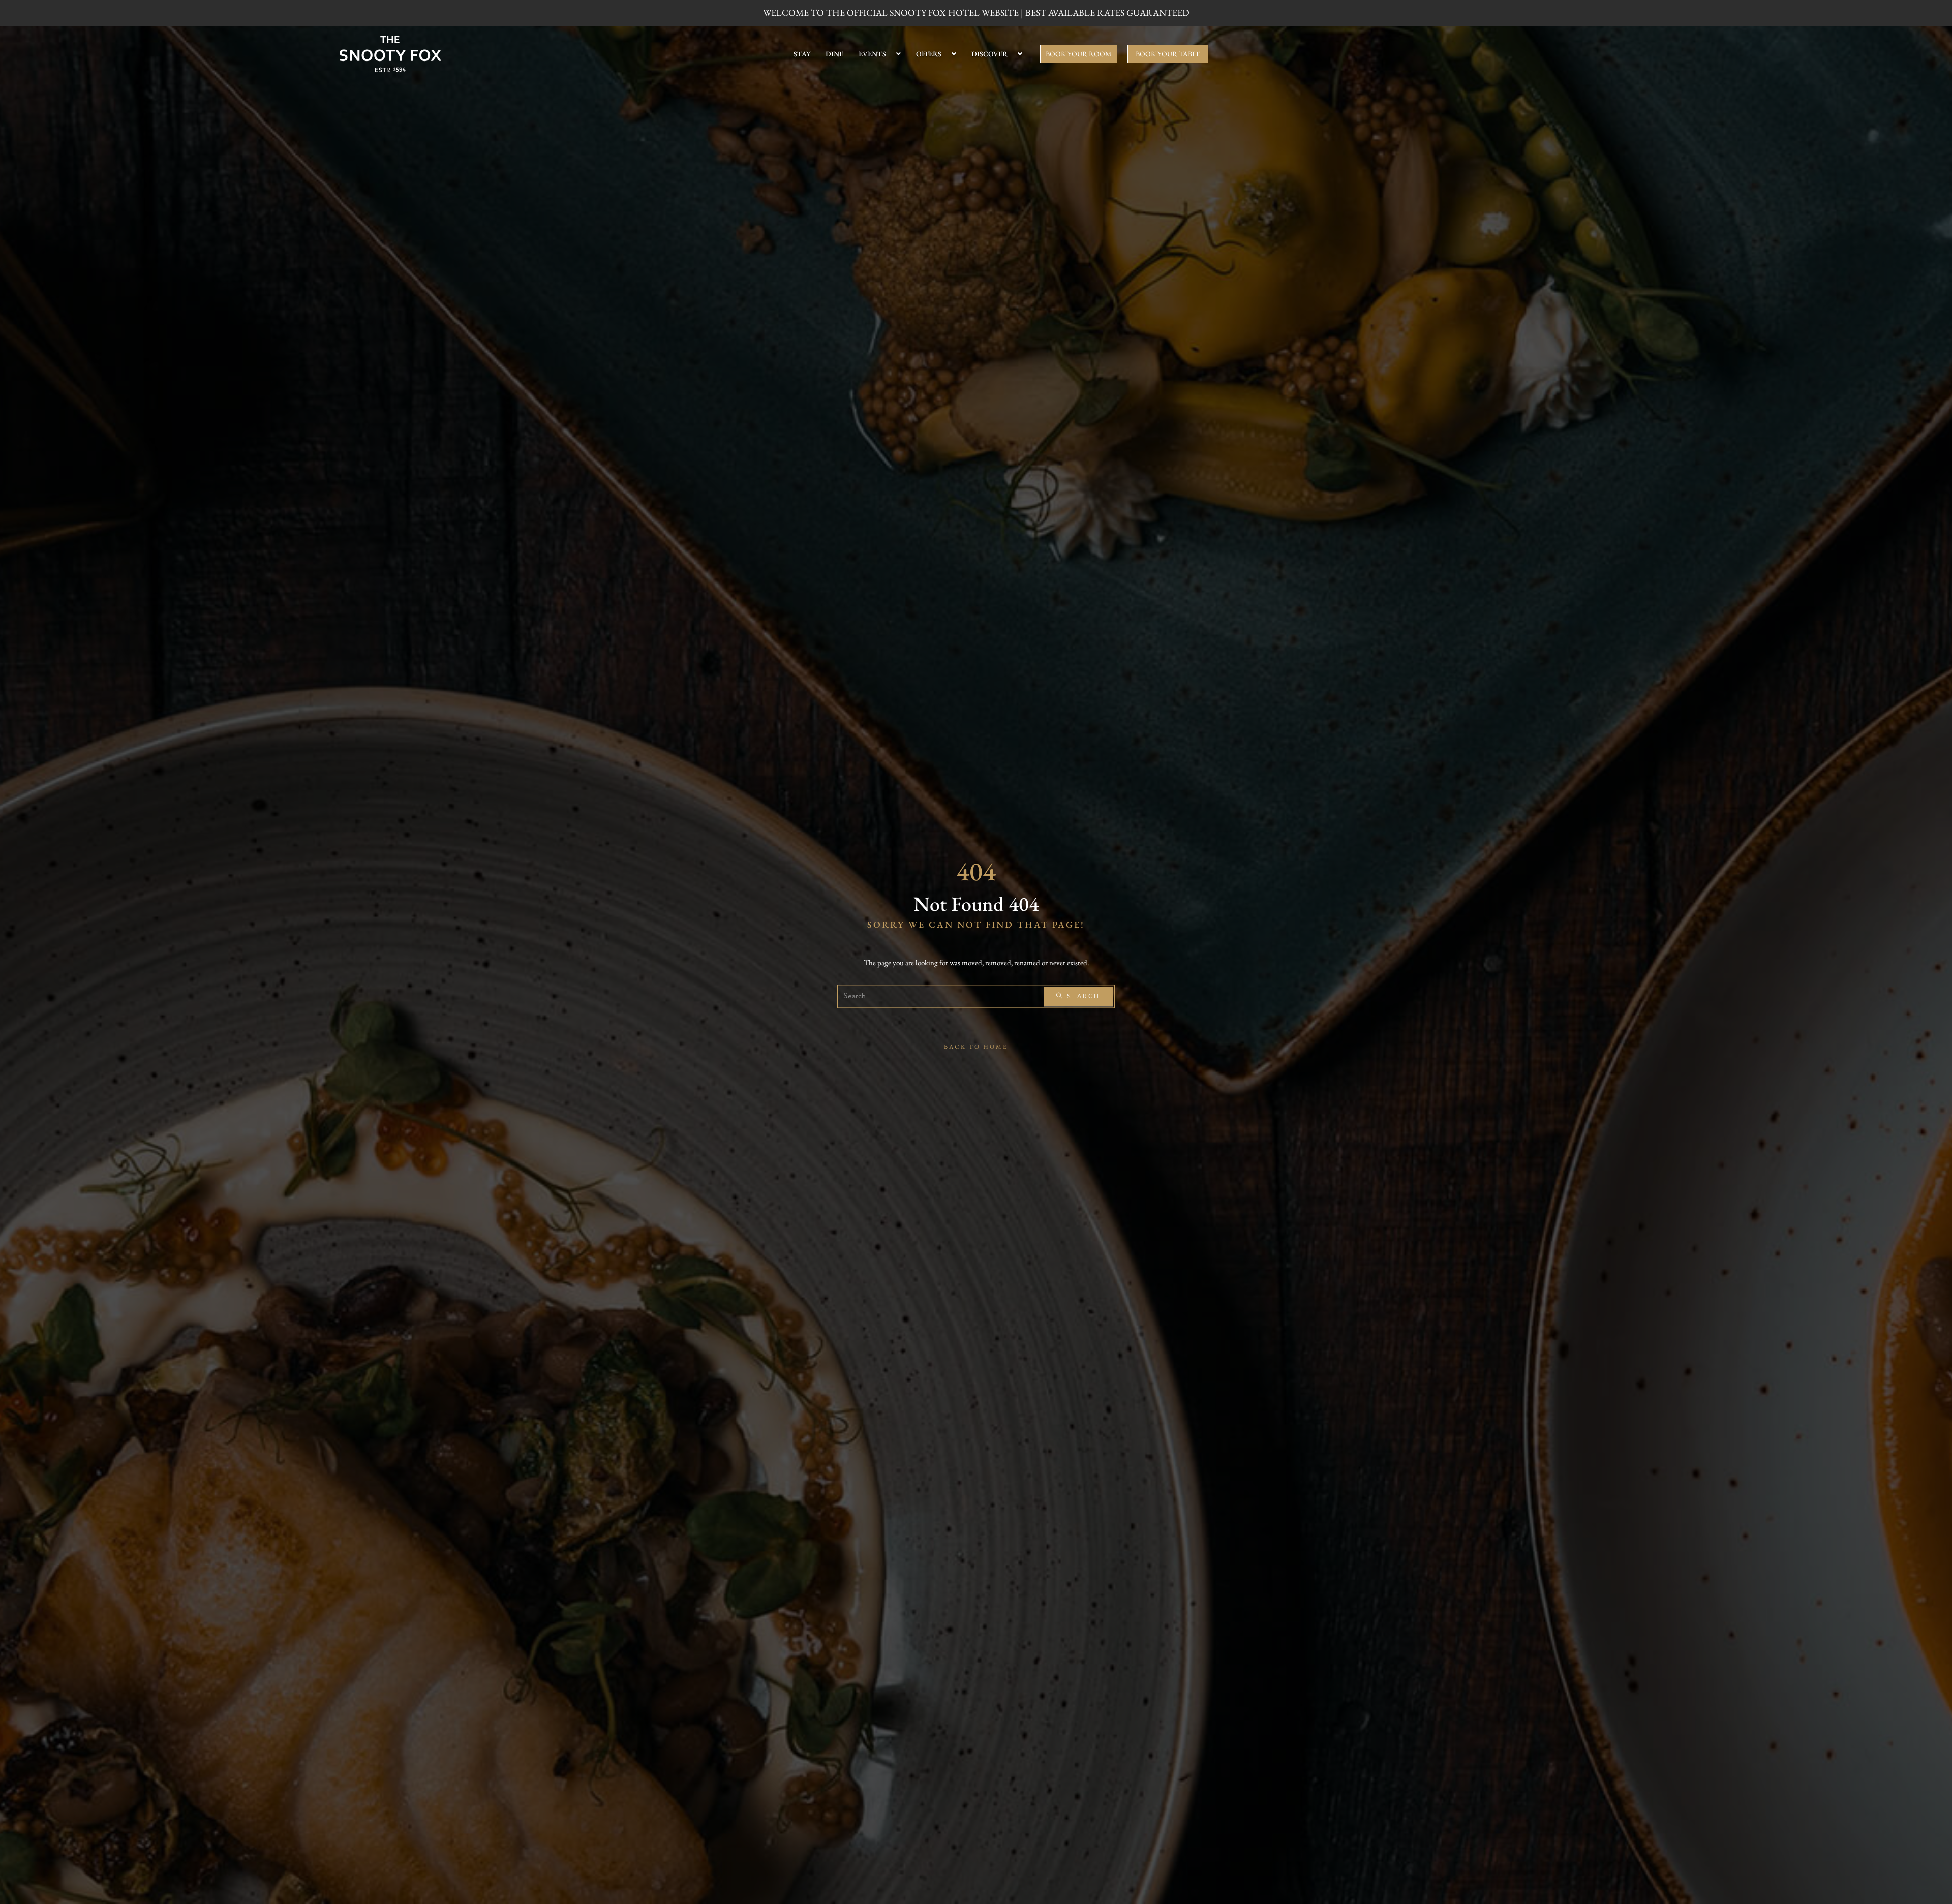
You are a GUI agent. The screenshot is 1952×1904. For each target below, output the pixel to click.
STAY (802, 54)
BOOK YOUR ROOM (1079, 54)
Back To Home (976, 1047)
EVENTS (872, 54)
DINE (834, 54)
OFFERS (929, 54)
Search (1082, 996)
